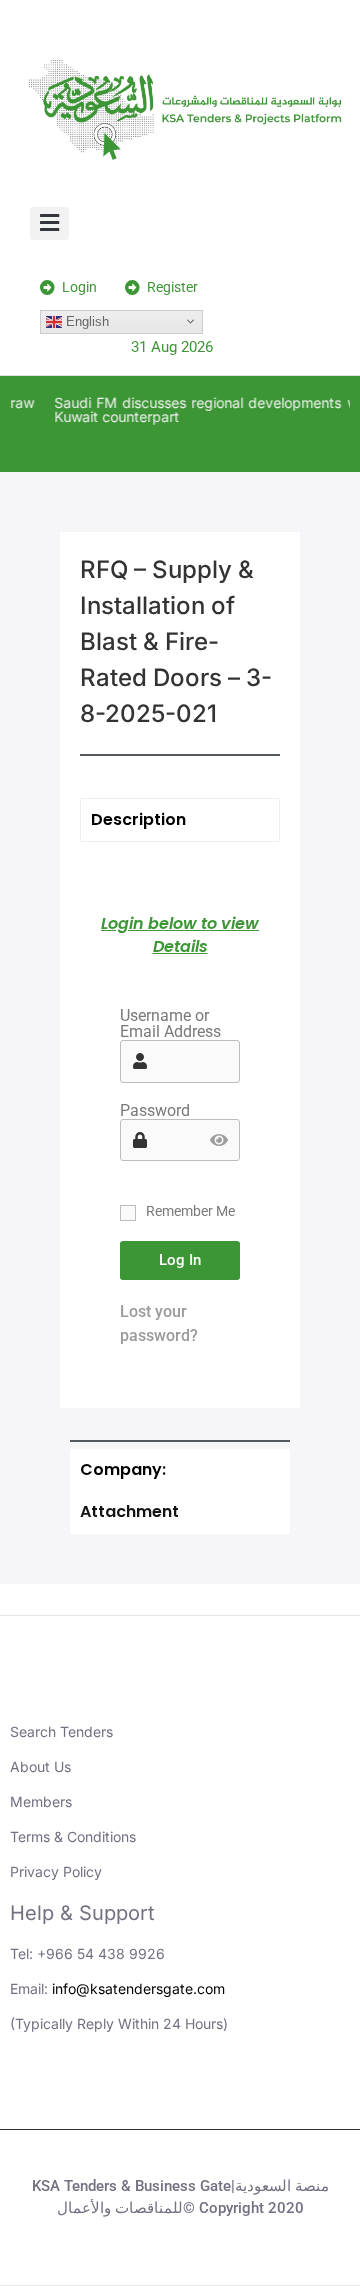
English (85, 320)
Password (155, 1111)
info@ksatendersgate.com (138, 1988)
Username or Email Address (170, 1024)
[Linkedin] (98, 2094)
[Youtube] (153, 2094)
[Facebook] (263, 2094)
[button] (49, 223)
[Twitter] (208, 2094)
